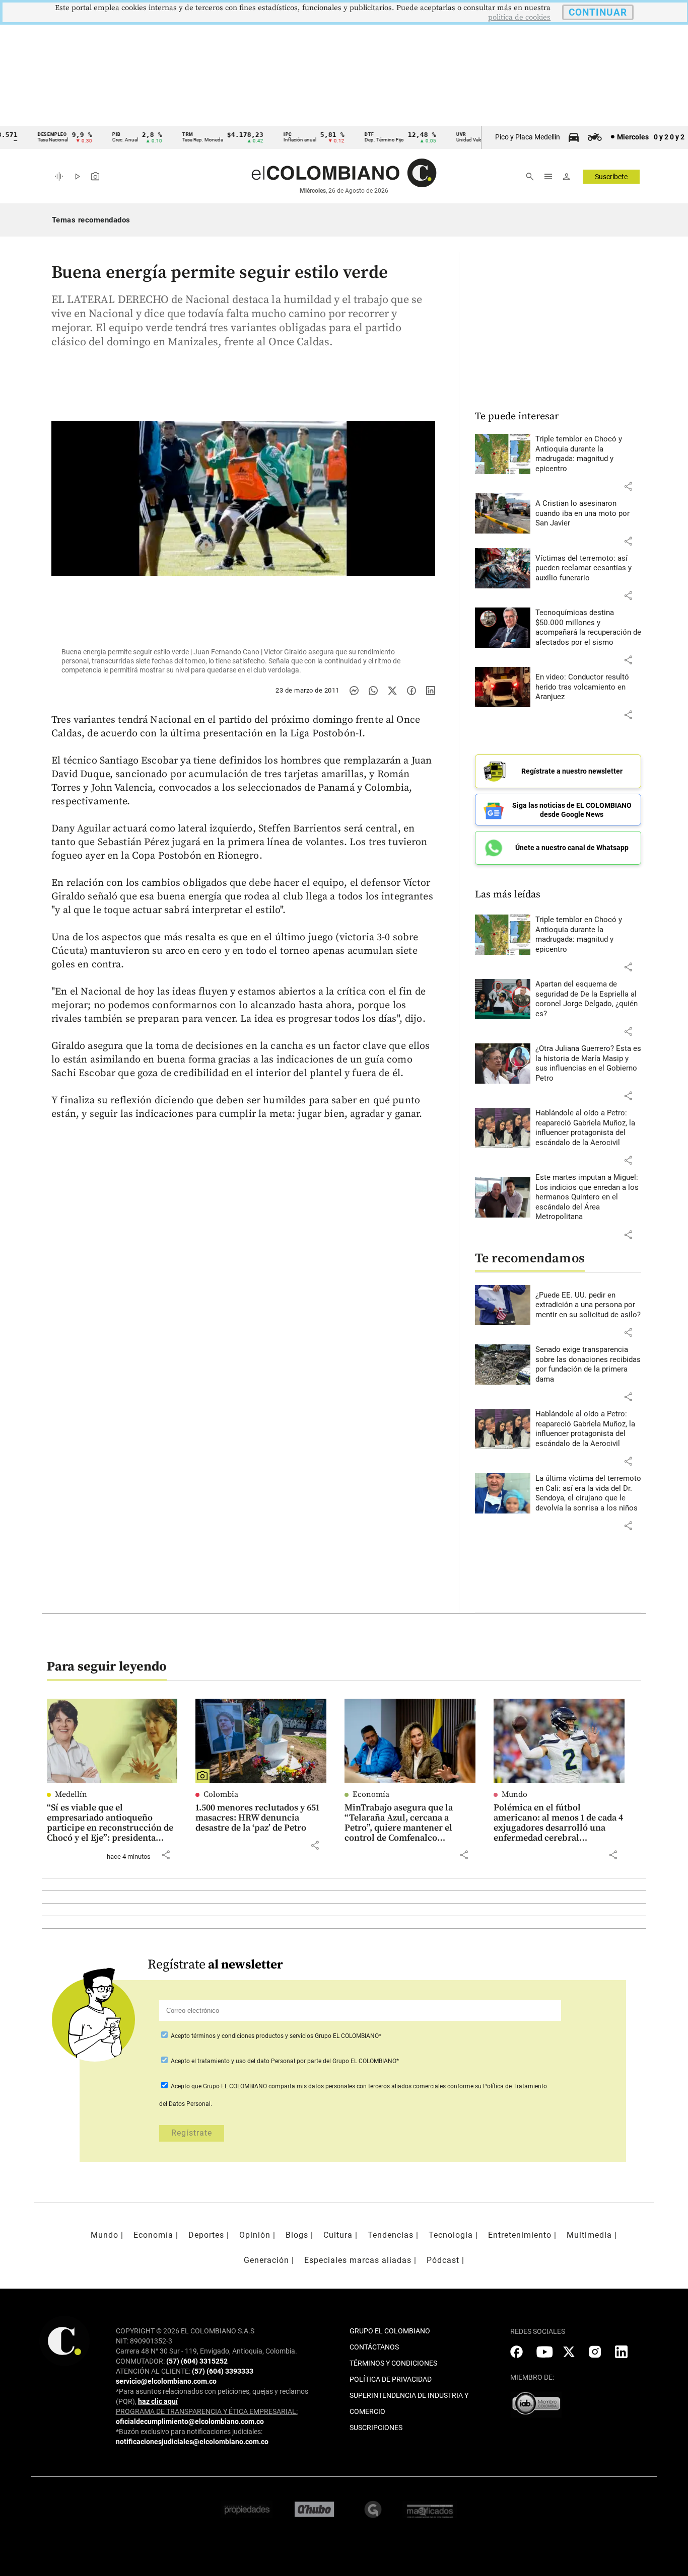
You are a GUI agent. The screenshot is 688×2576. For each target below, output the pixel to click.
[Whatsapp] (373, 691)
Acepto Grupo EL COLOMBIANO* (275, 2036)
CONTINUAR (598, 12)
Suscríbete (611, 177)
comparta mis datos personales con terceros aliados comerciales (357, 2086)
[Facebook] (411, 691)
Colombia (221, 1794)
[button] (628, 486)
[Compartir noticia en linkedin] (431, 691)
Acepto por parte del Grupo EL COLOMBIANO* (284, 2061)
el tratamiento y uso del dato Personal (243, 2061)
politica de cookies (519, 17)
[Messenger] (354, 691)
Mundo (514, 1794)
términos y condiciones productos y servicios (253, 2036)
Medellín (71, 1794)
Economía (371, 1794)
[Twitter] (392, 691)
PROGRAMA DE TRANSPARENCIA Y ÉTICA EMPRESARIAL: (207, 2411)
